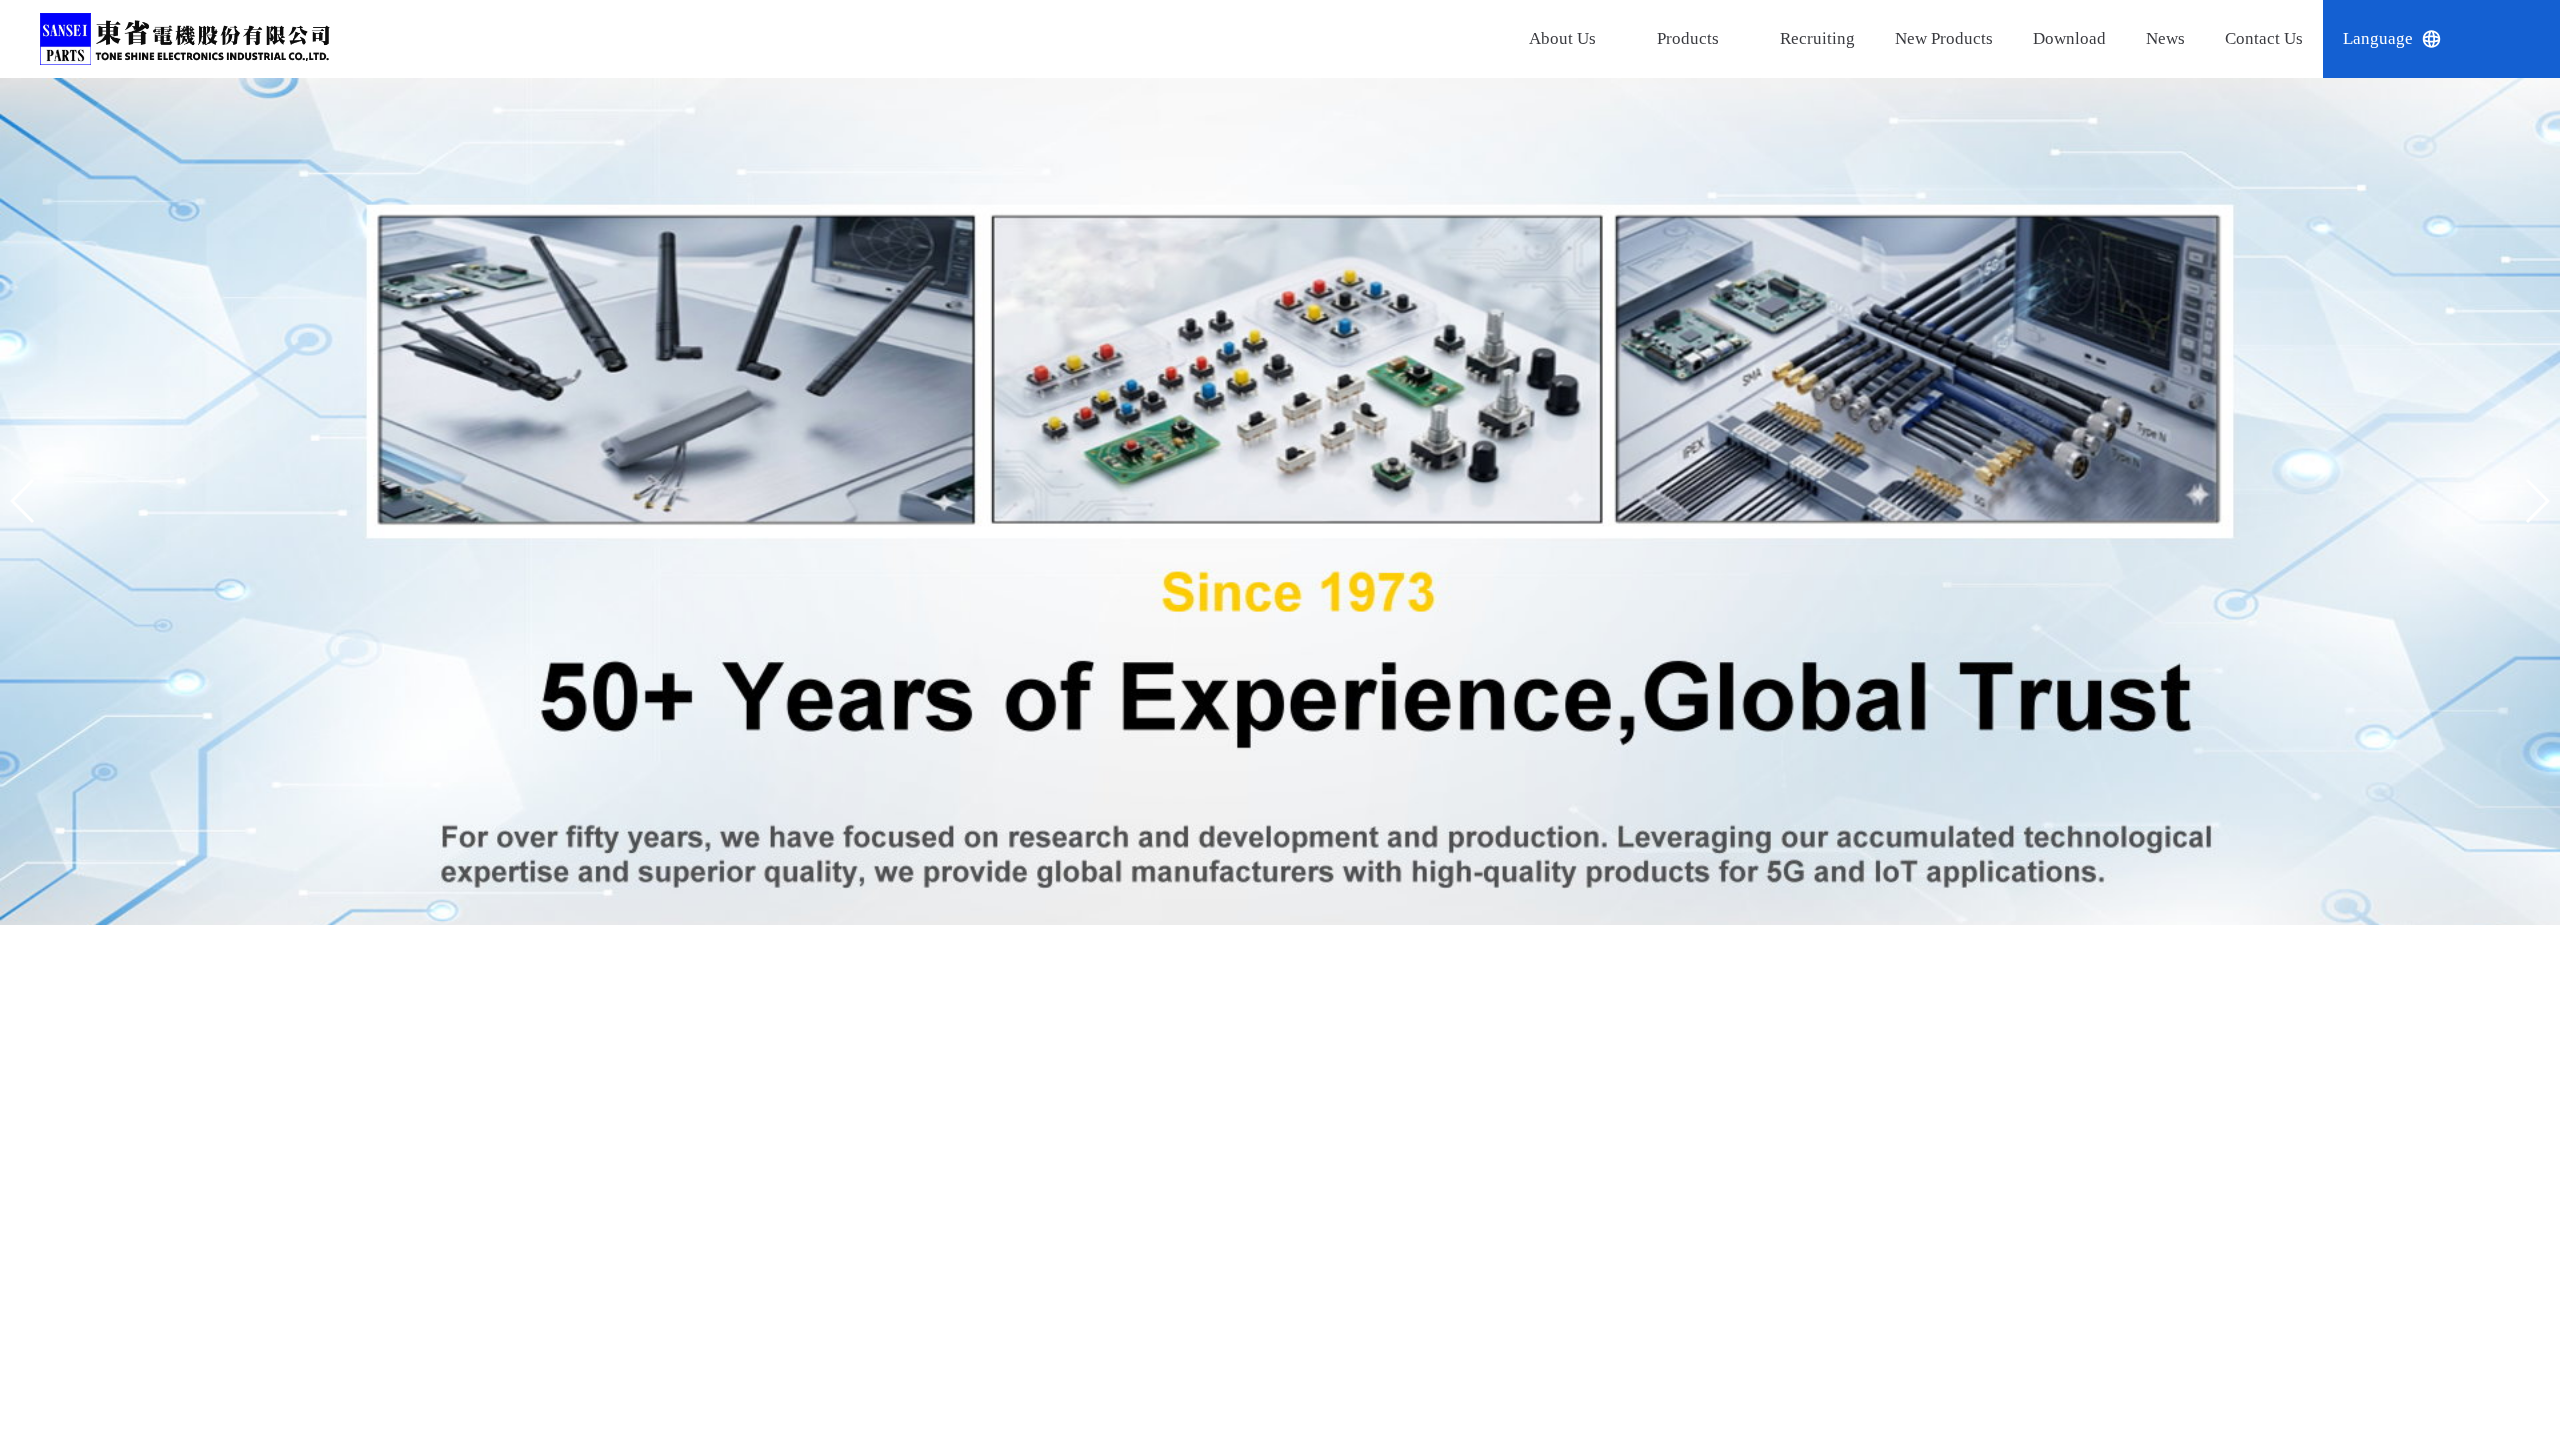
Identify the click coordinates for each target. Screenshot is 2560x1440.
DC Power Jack (1653, 102)
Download (2046, 39)
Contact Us (2248, 39)
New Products (1913, 39)
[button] (1248, 925)
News (2145, 39)
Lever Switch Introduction (1555, 1336)
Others (1652, 234)
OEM (1653, 282)
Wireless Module (1653, 174)
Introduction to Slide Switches (1574, 1236)
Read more (1954, 1132)
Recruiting (1778, 39)
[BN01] (1280, 509)
